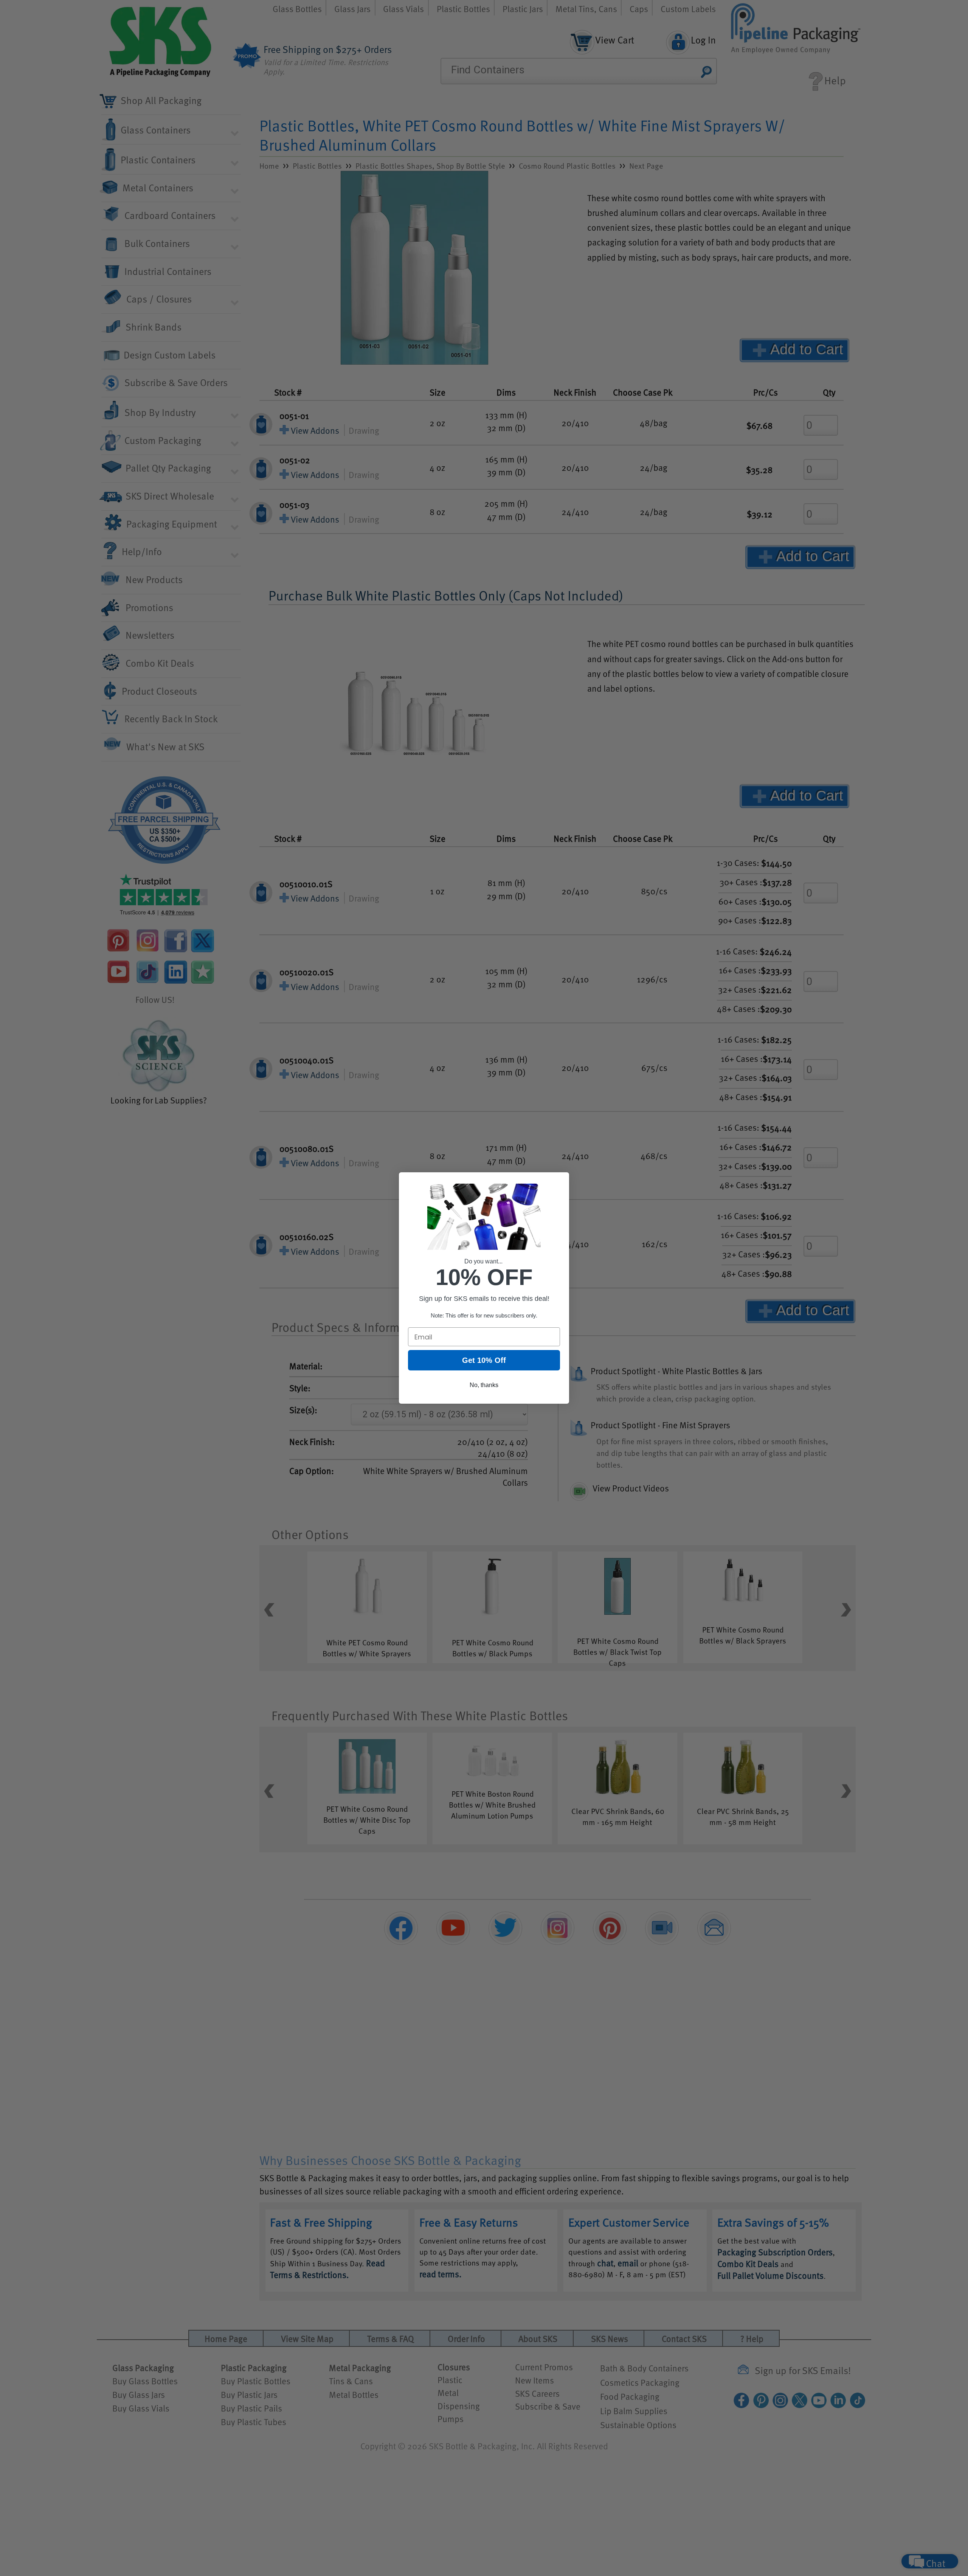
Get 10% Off (484, 1360)
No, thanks (484, 1385)
